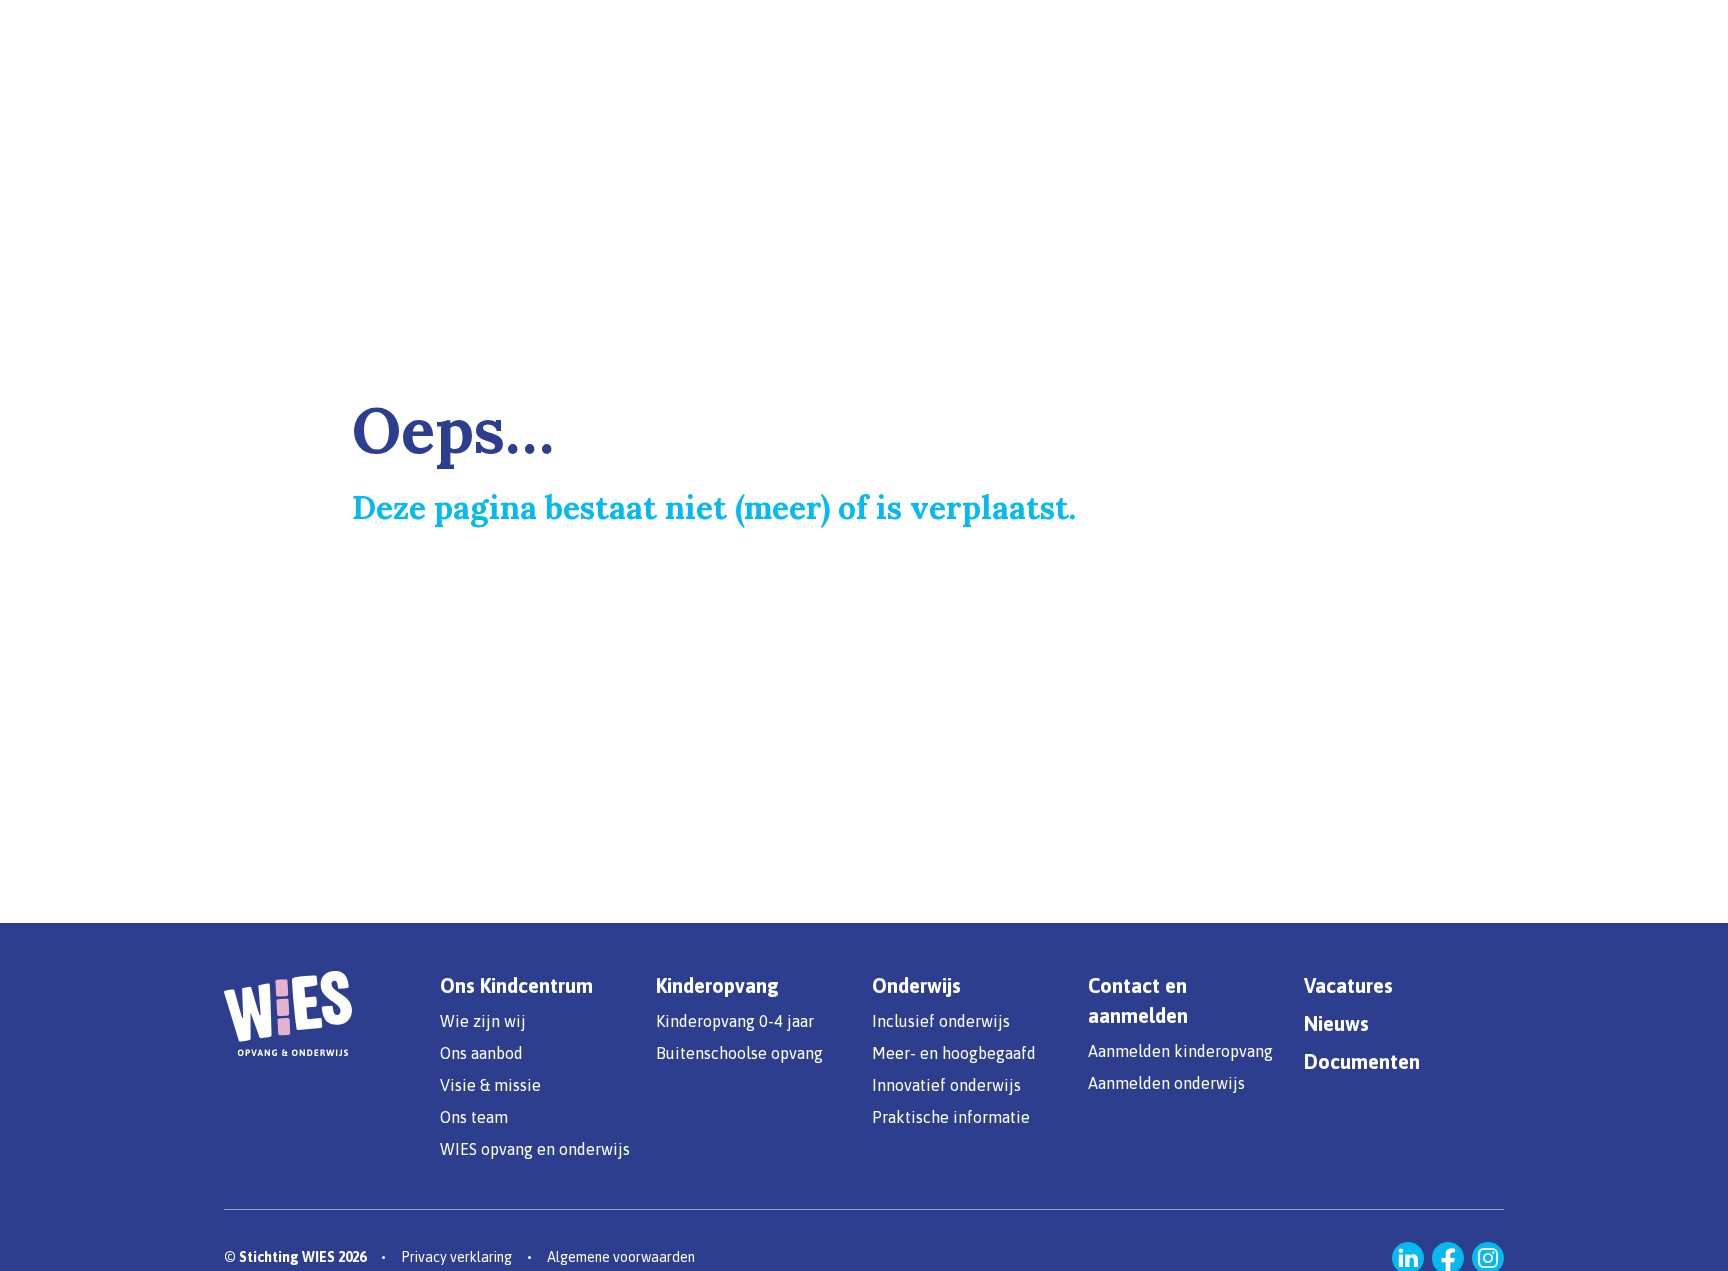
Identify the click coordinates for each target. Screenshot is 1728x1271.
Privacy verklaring (456, 1257)
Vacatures (1348, 985)
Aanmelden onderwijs (1166, 1083)
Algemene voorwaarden (621, 1257)
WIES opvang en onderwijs (535, 1149)
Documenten (1362, 1061)
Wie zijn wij (483, 1021)
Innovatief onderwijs (946, 1085)
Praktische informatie (951, 1117)
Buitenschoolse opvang (739, 1053)
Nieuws (1336, 1023)
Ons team (474, 1117)
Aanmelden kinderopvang (1180, 1051)
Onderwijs (916, 985)
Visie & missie (490, 1085)
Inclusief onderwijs (941, 1021)
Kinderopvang (717, 985)
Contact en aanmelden (1138, 1000)
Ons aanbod (481, 1053)
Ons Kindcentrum (516, 985)
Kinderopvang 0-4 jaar (735, 1021)
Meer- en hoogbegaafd (954, 1053)
